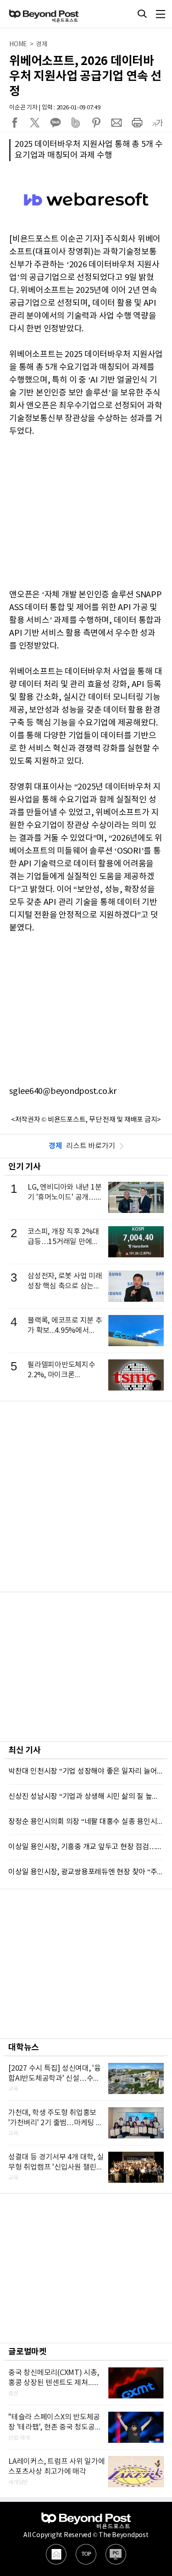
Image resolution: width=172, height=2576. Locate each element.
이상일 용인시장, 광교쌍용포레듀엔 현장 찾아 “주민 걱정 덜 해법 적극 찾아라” (86, 1872)
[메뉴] (161, 14)
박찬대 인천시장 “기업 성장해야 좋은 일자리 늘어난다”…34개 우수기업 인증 (86, 1771)
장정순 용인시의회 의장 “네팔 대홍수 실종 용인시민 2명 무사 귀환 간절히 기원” (86, 1822)
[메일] (56, 2554)
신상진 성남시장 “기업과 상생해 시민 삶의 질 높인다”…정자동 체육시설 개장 (86, 1797)
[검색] (142, 14)
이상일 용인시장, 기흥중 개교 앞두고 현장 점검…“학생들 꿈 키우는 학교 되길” (86, 1847)
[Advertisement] (86, 1496)
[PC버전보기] (116, 2554)
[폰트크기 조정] (157, 123)
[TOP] (86, 2554)
